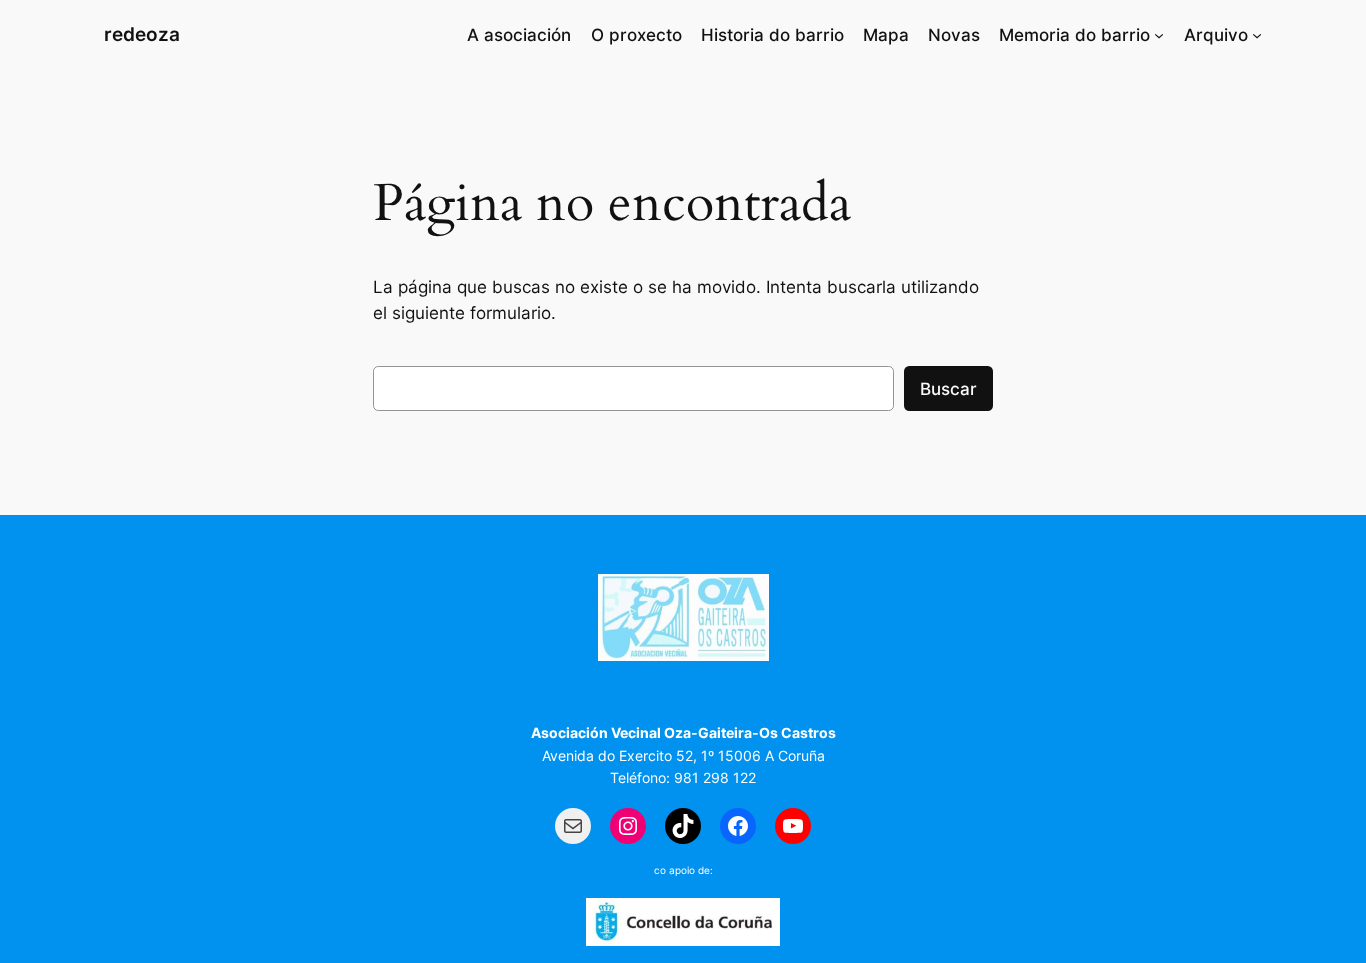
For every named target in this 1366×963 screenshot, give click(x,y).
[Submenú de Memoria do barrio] (1159, 35)
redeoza (142, 34)
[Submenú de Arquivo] (1257, 35)
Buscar (948, 389)
